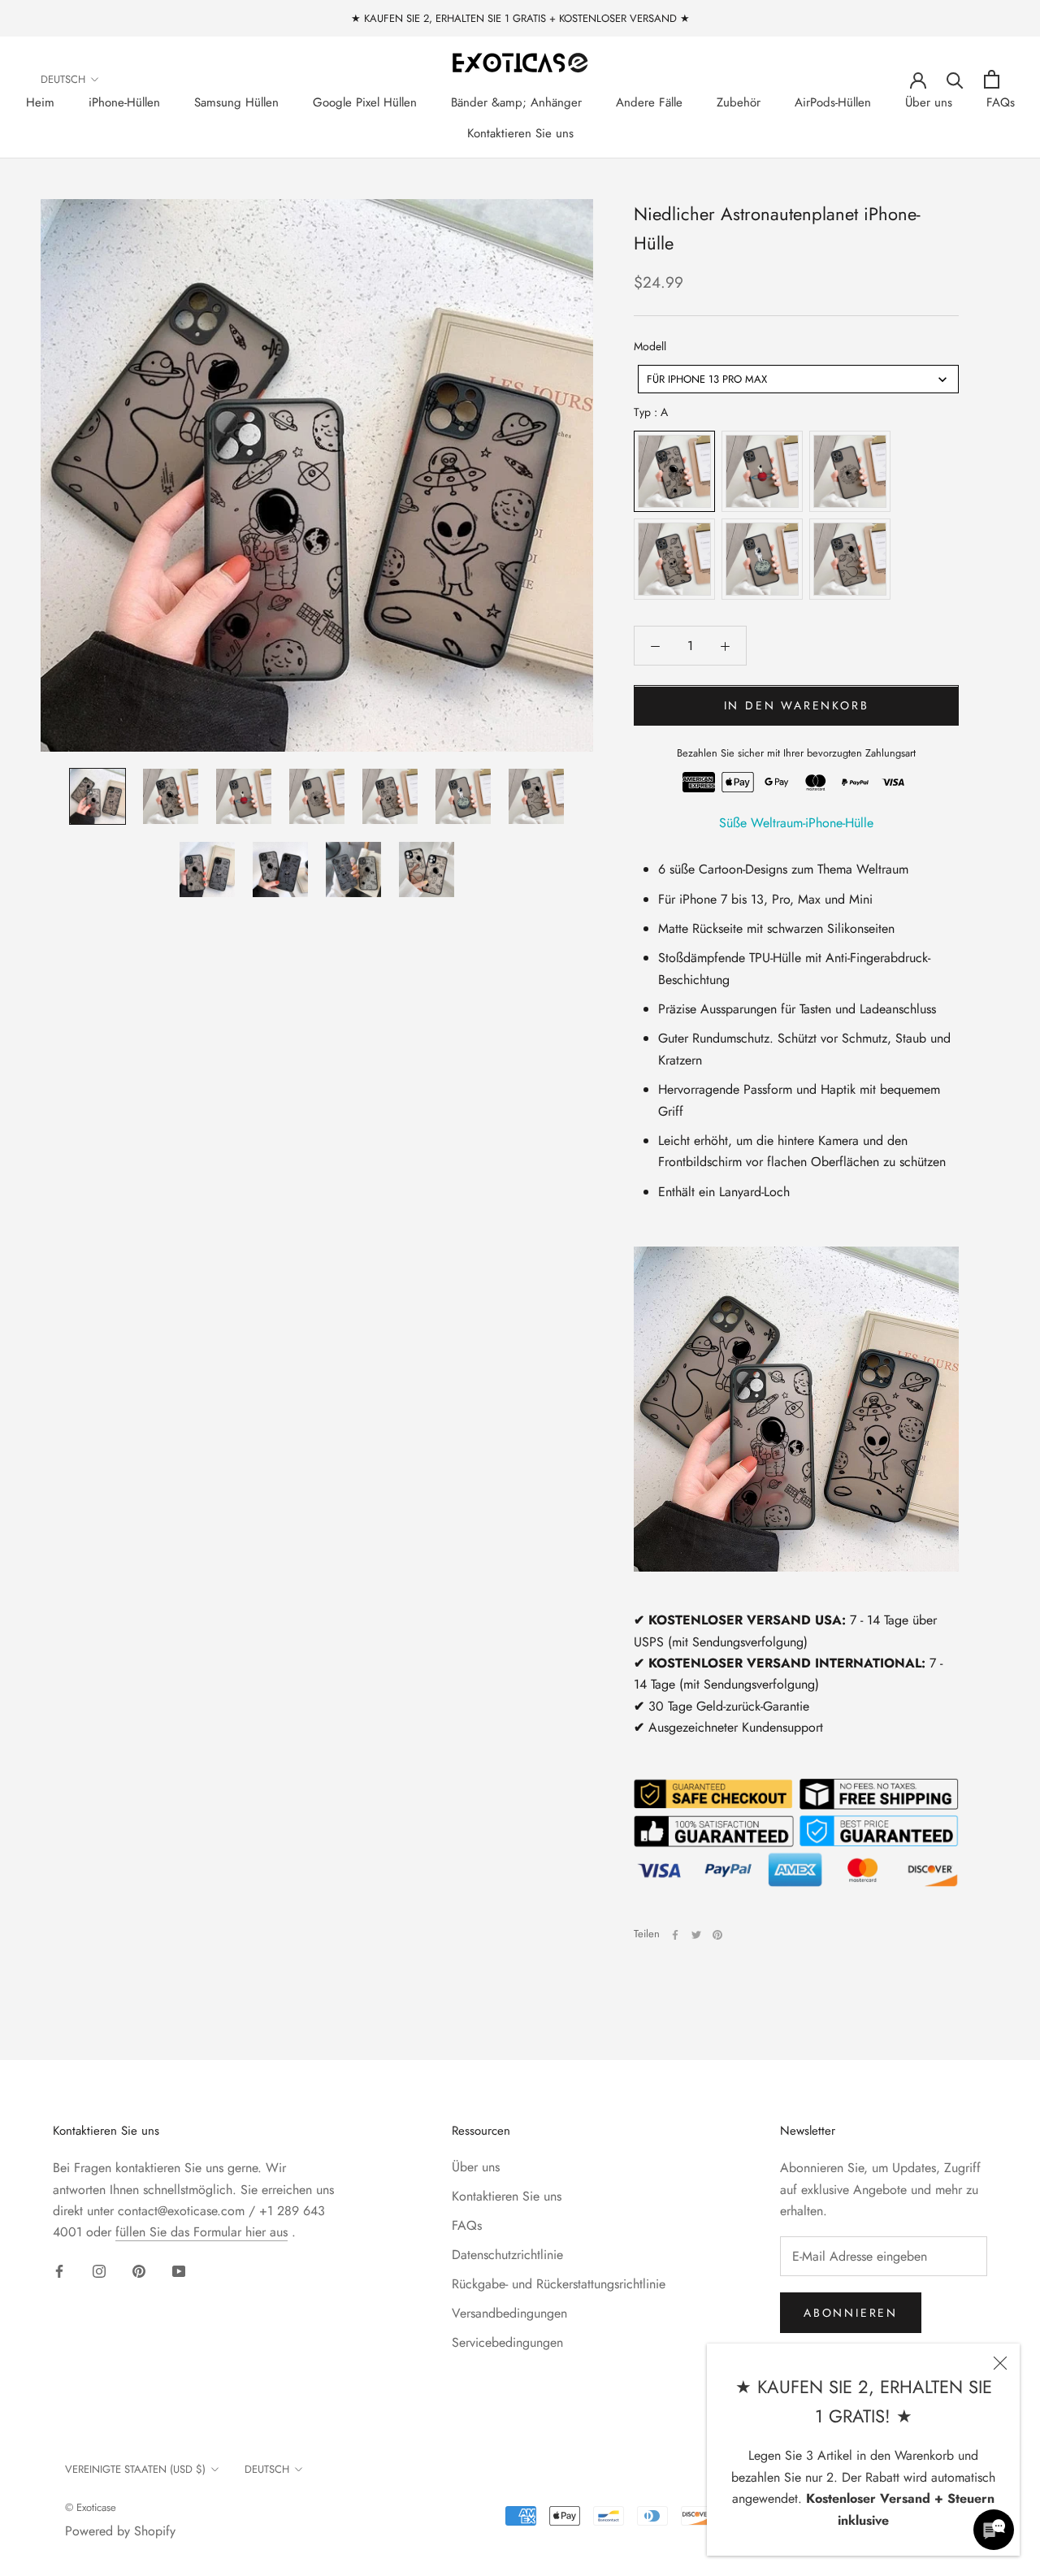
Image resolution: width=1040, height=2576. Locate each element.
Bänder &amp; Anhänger (516, 102)
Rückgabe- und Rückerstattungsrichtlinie (559, 2284)
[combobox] (798, 380)
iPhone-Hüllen (124, 102)
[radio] (674, 472)
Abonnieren (851, 2313)
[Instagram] (99, 2270)
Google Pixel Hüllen (365, 102)
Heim (40, 102)
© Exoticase (91, 2507)
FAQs (1001, 102)
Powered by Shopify (120, 2531)
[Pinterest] (717, 1935)
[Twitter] (696, 1935)
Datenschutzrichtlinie (507, 2255)
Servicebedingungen (507, 2342)
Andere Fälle (649, 102)
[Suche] (955, 79)
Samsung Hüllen (236, 102)
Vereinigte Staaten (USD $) (135, 2469)
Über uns (929, 102)
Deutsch (63, 79)
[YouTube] (179, 2270)
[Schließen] (1000, 2363)
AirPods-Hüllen (833, 102)
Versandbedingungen (509, 2313)
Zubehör (739, 102)
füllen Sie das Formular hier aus (201, 2232)
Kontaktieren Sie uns (520, 133)
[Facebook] (675, 1935)
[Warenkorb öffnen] (992, 79)
